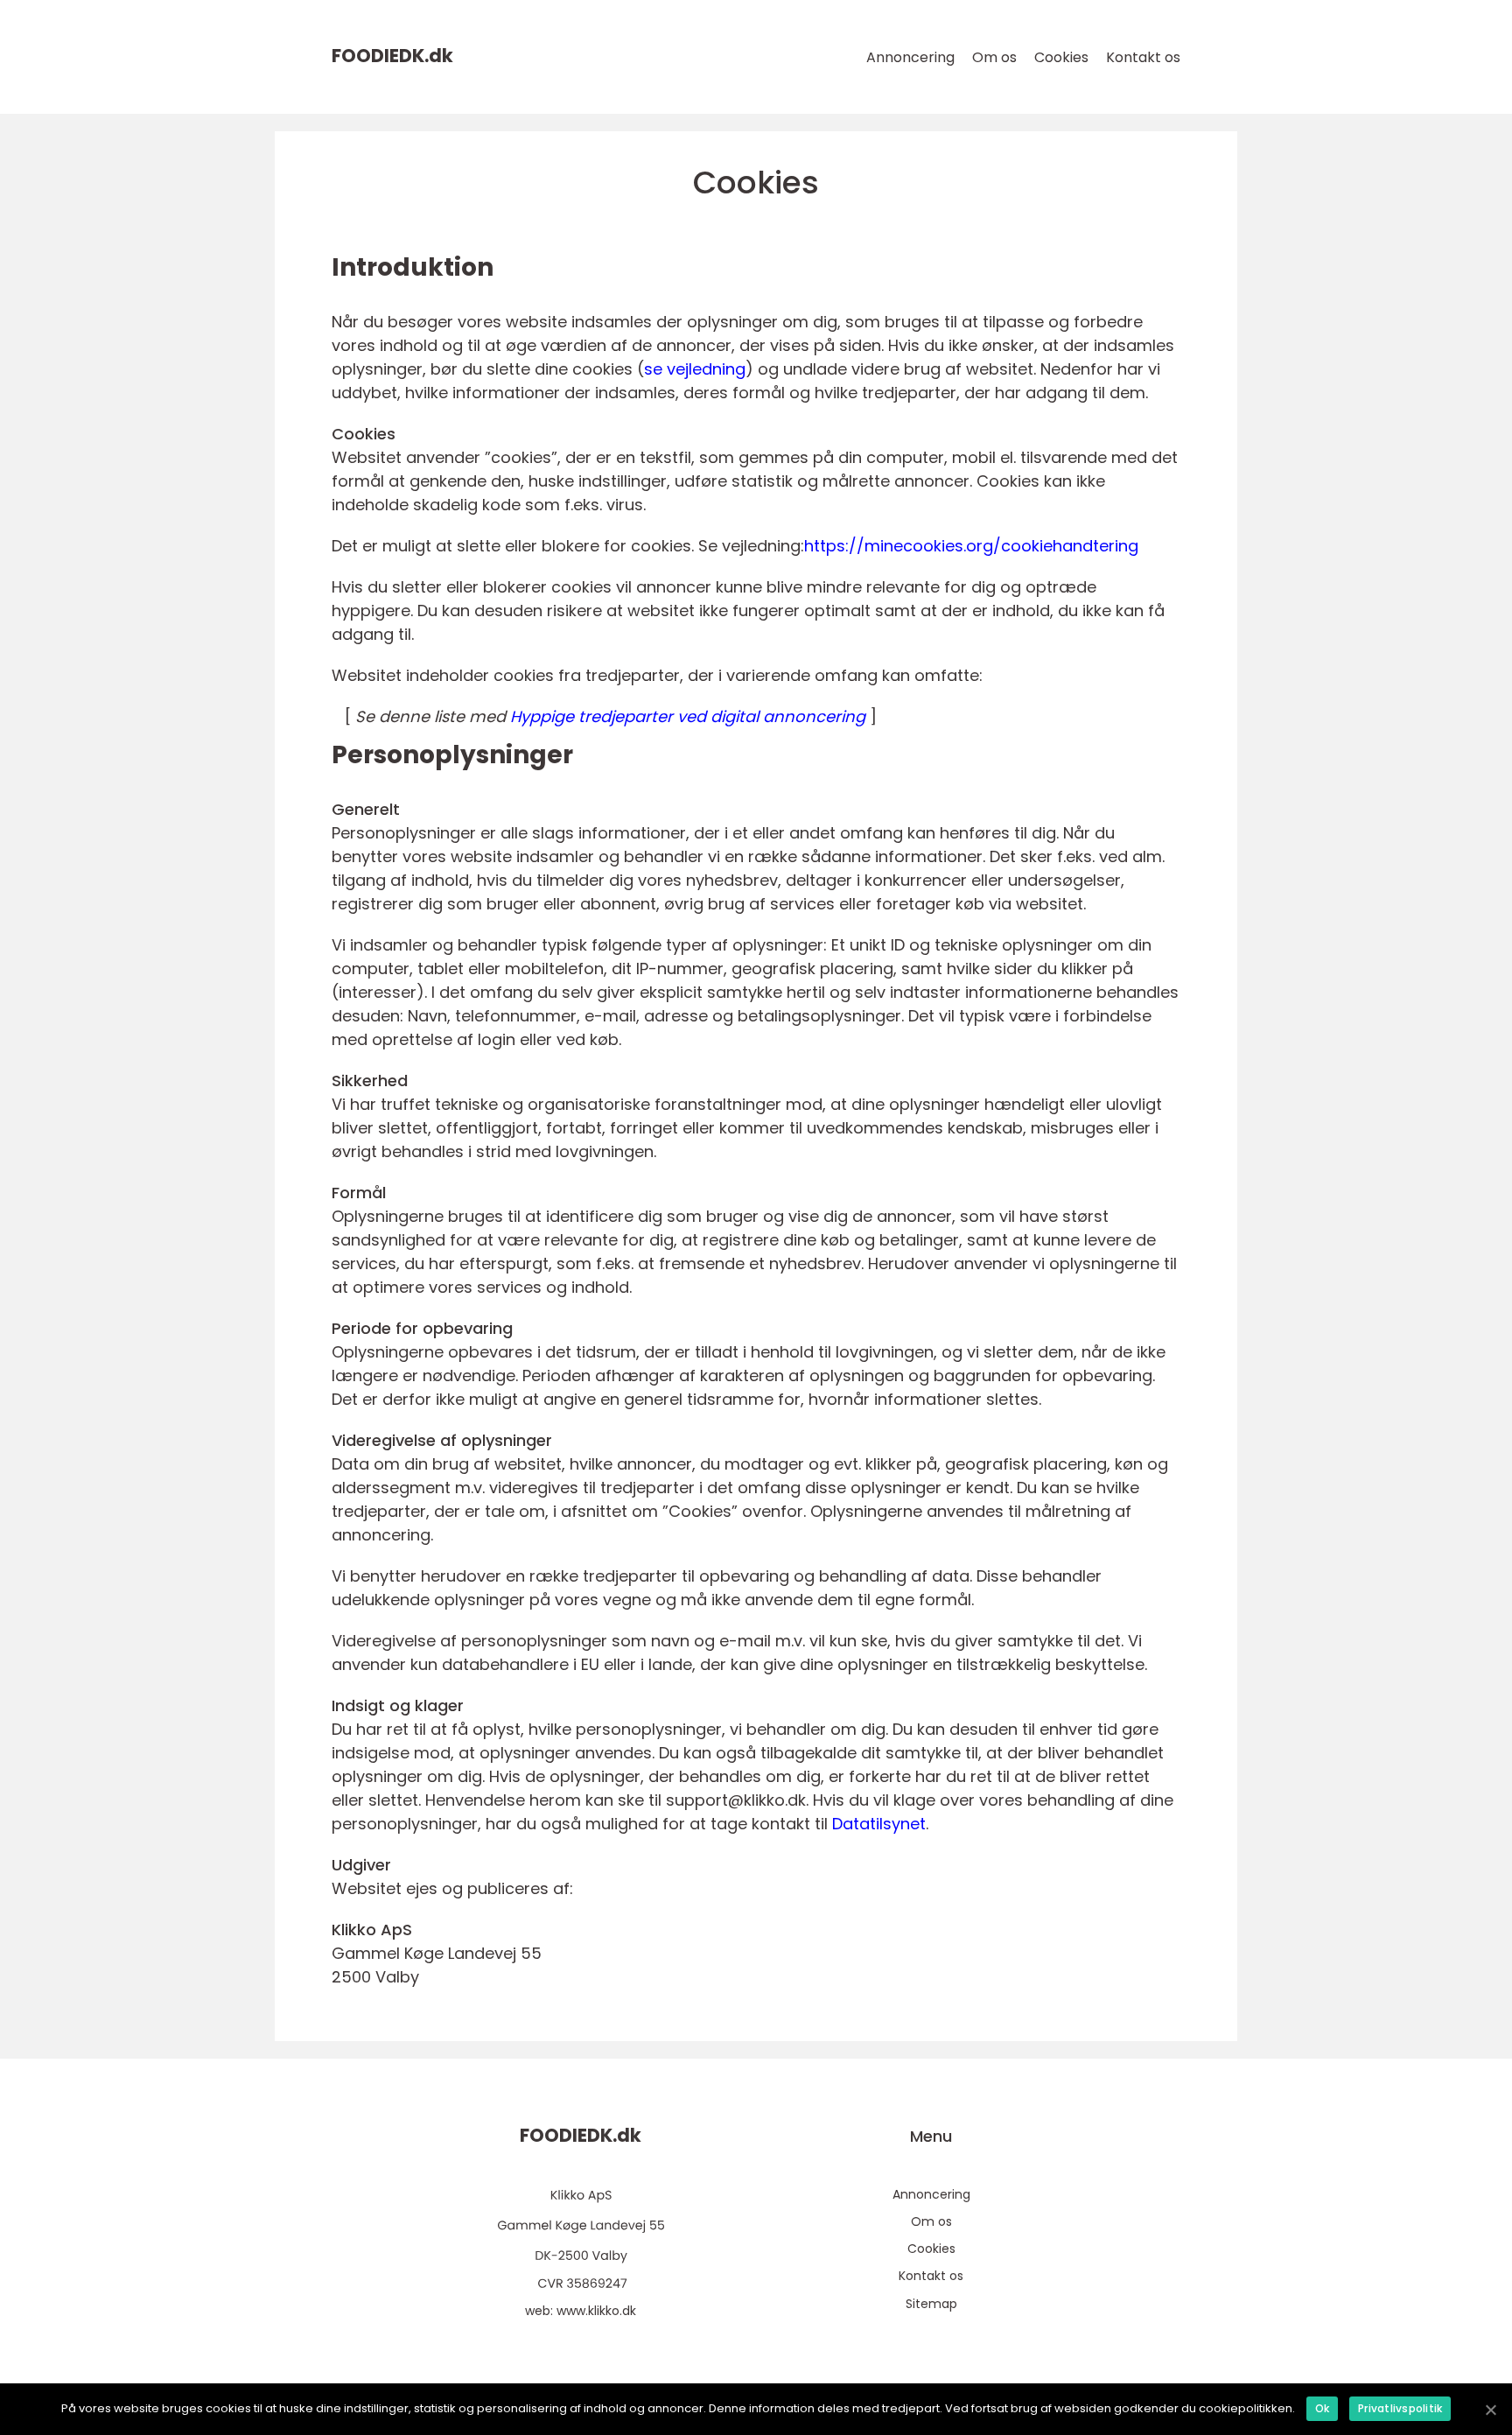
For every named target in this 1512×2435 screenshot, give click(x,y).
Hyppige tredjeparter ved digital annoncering (688, 716)
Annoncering (910, 57)
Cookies (1061, 57)
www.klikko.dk (596, 2311)
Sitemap (931, 2304)
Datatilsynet (879, 1824)
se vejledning (695, 369)
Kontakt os (1143, 57)
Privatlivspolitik (1400, 2408)
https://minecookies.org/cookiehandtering (971, 546)
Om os (994, 57)
